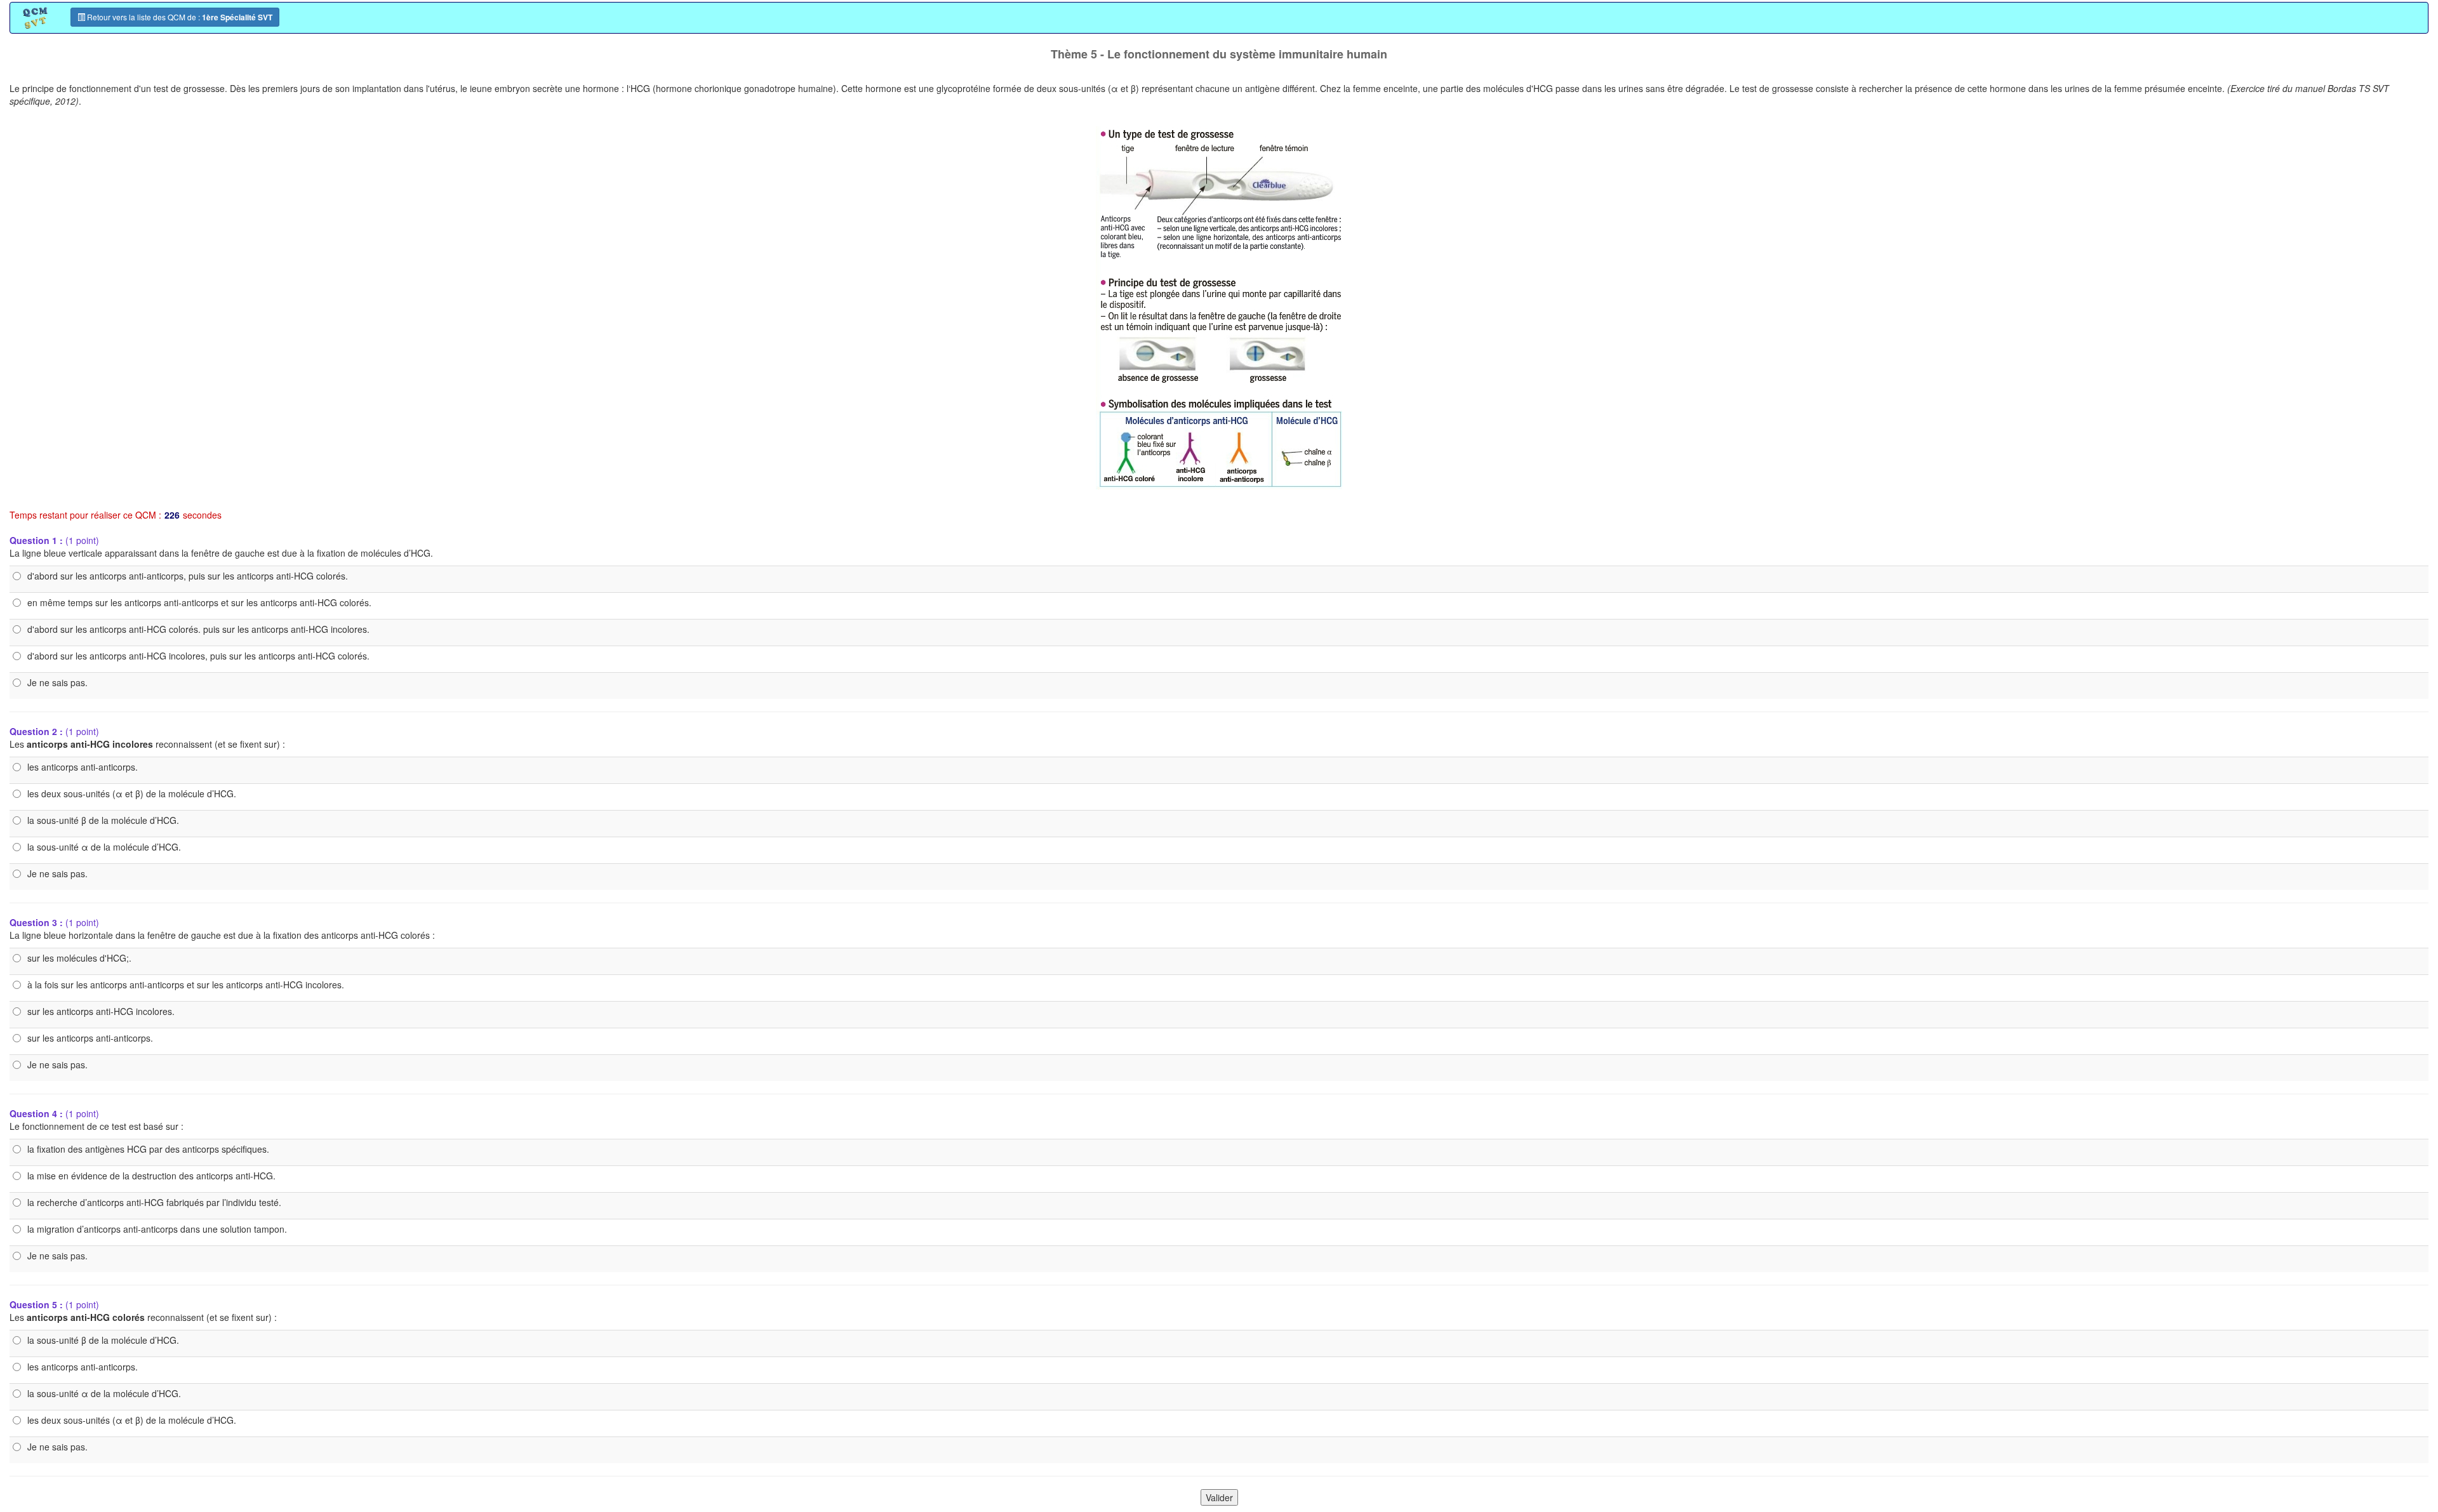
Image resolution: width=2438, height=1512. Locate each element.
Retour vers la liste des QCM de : (179, 17)
